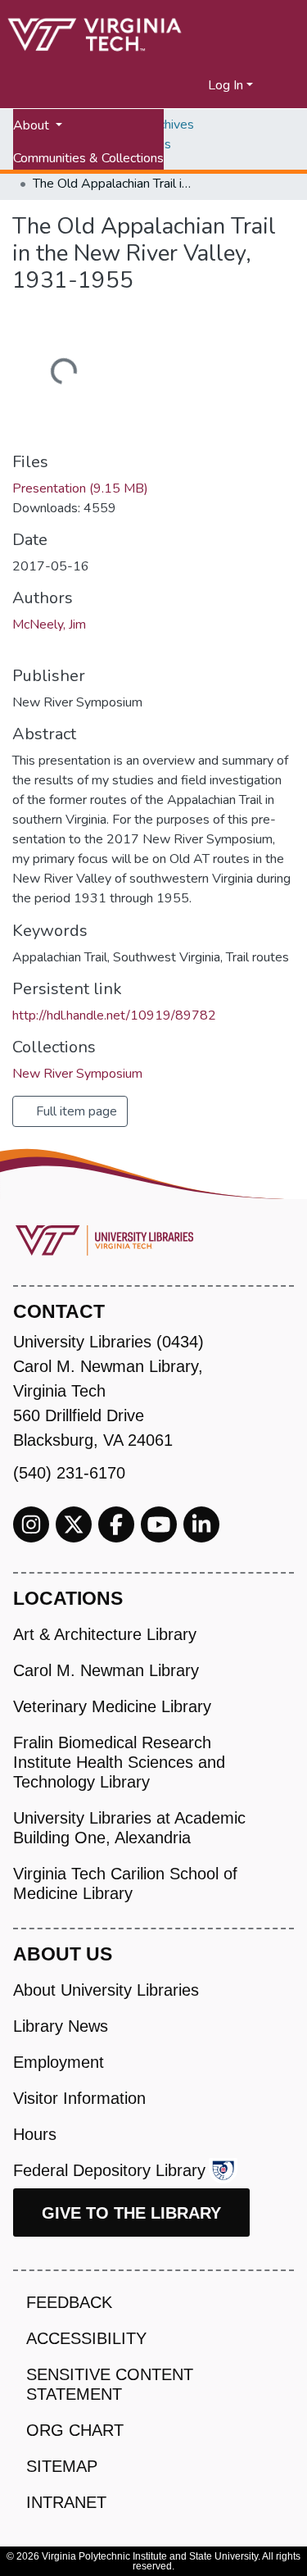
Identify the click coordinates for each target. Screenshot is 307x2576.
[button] (196, 85)
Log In (226, 85)
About (33, 125)
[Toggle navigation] (284, 85)
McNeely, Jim (49, 625)
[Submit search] (176, 85)
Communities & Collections (88, 158)
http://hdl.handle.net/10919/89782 (114, 1015)
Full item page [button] (75, 1111)
